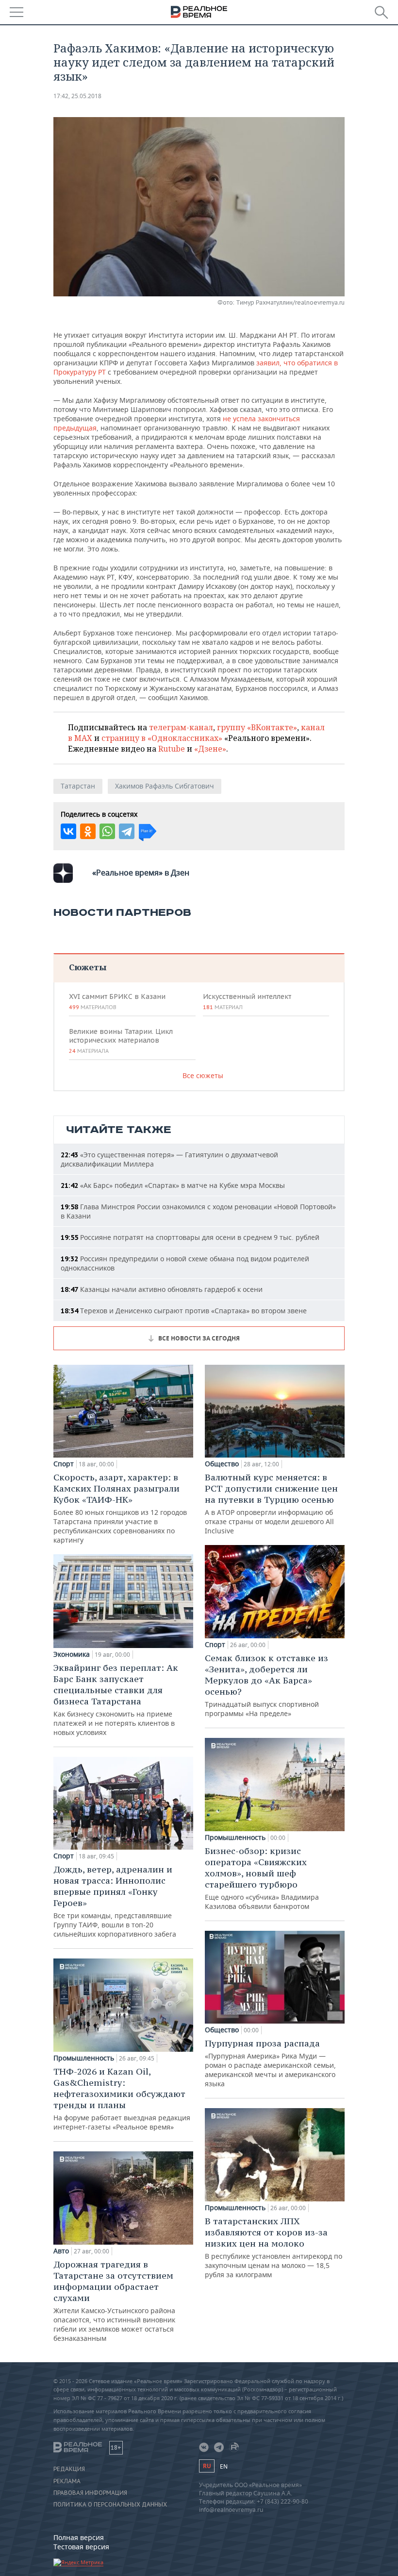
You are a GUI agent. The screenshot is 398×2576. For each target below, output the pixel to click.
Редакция (69, 2469)
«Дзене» (210, 749)
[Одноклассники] (88, 831)
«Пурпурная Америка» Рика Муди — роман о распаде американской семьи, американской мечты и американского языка (270, 2063)
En (224, 2466)
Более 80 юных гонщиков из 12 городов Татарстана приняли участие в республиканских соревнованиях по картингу (120, 1508)
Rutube (172, 749)
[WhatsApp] (107, 831)
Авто (61, 2251)
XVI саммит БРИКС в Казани (117, 1001)
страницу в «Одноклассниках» (162, 738)
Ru (207, 2466)
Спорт (64, 1464)
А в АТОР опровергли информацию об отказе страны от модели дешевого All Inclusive (271, 1503)
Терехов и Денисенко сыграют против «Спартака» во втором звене (184, 1311)
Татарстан (78, 786)
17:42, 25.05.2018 (77, 96)
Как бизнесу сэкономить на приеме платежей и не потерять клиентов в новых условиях (116, 1700)
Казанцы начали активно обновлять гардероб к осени (162, 1289)
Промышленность (84, 2058)
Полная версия (79, 2537)
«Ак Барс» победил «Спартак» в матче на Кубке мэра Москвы (173, 1185)
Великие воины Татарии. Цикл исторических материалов (121, 1041)
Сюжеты (88, 967)
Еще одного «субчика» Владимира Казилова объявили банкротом (262, 1878)
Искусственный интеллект (247, 1001)
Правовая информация (90, 2493)
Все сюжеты (203, 1075)
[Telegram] (127, 831)
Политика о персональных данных (110, 2505)
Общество (222, 1464)
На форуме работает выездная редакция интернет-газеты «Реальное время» (122, 2099)
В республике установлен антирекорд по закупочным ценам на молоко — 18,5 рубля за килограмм (274, 2247)
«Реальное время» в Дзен (141, 873)
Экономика (72, 1654)
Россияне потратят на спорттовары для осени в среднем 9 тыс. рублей (190, 1237)
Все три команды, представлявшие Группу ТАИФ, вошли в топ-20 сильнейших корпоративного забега (115, 1901)
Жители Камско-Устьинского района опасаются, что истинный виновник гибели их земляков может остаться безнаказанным (114, 2301)
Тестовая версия (81, 2547)
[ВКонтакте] (68, 831)
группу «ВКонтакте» (257, 727)
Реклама (67, 2481)
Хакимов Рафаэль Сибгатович (165, 786)
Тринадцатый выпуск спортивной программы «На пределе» (266, 1685)
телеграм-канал (181, 727)
